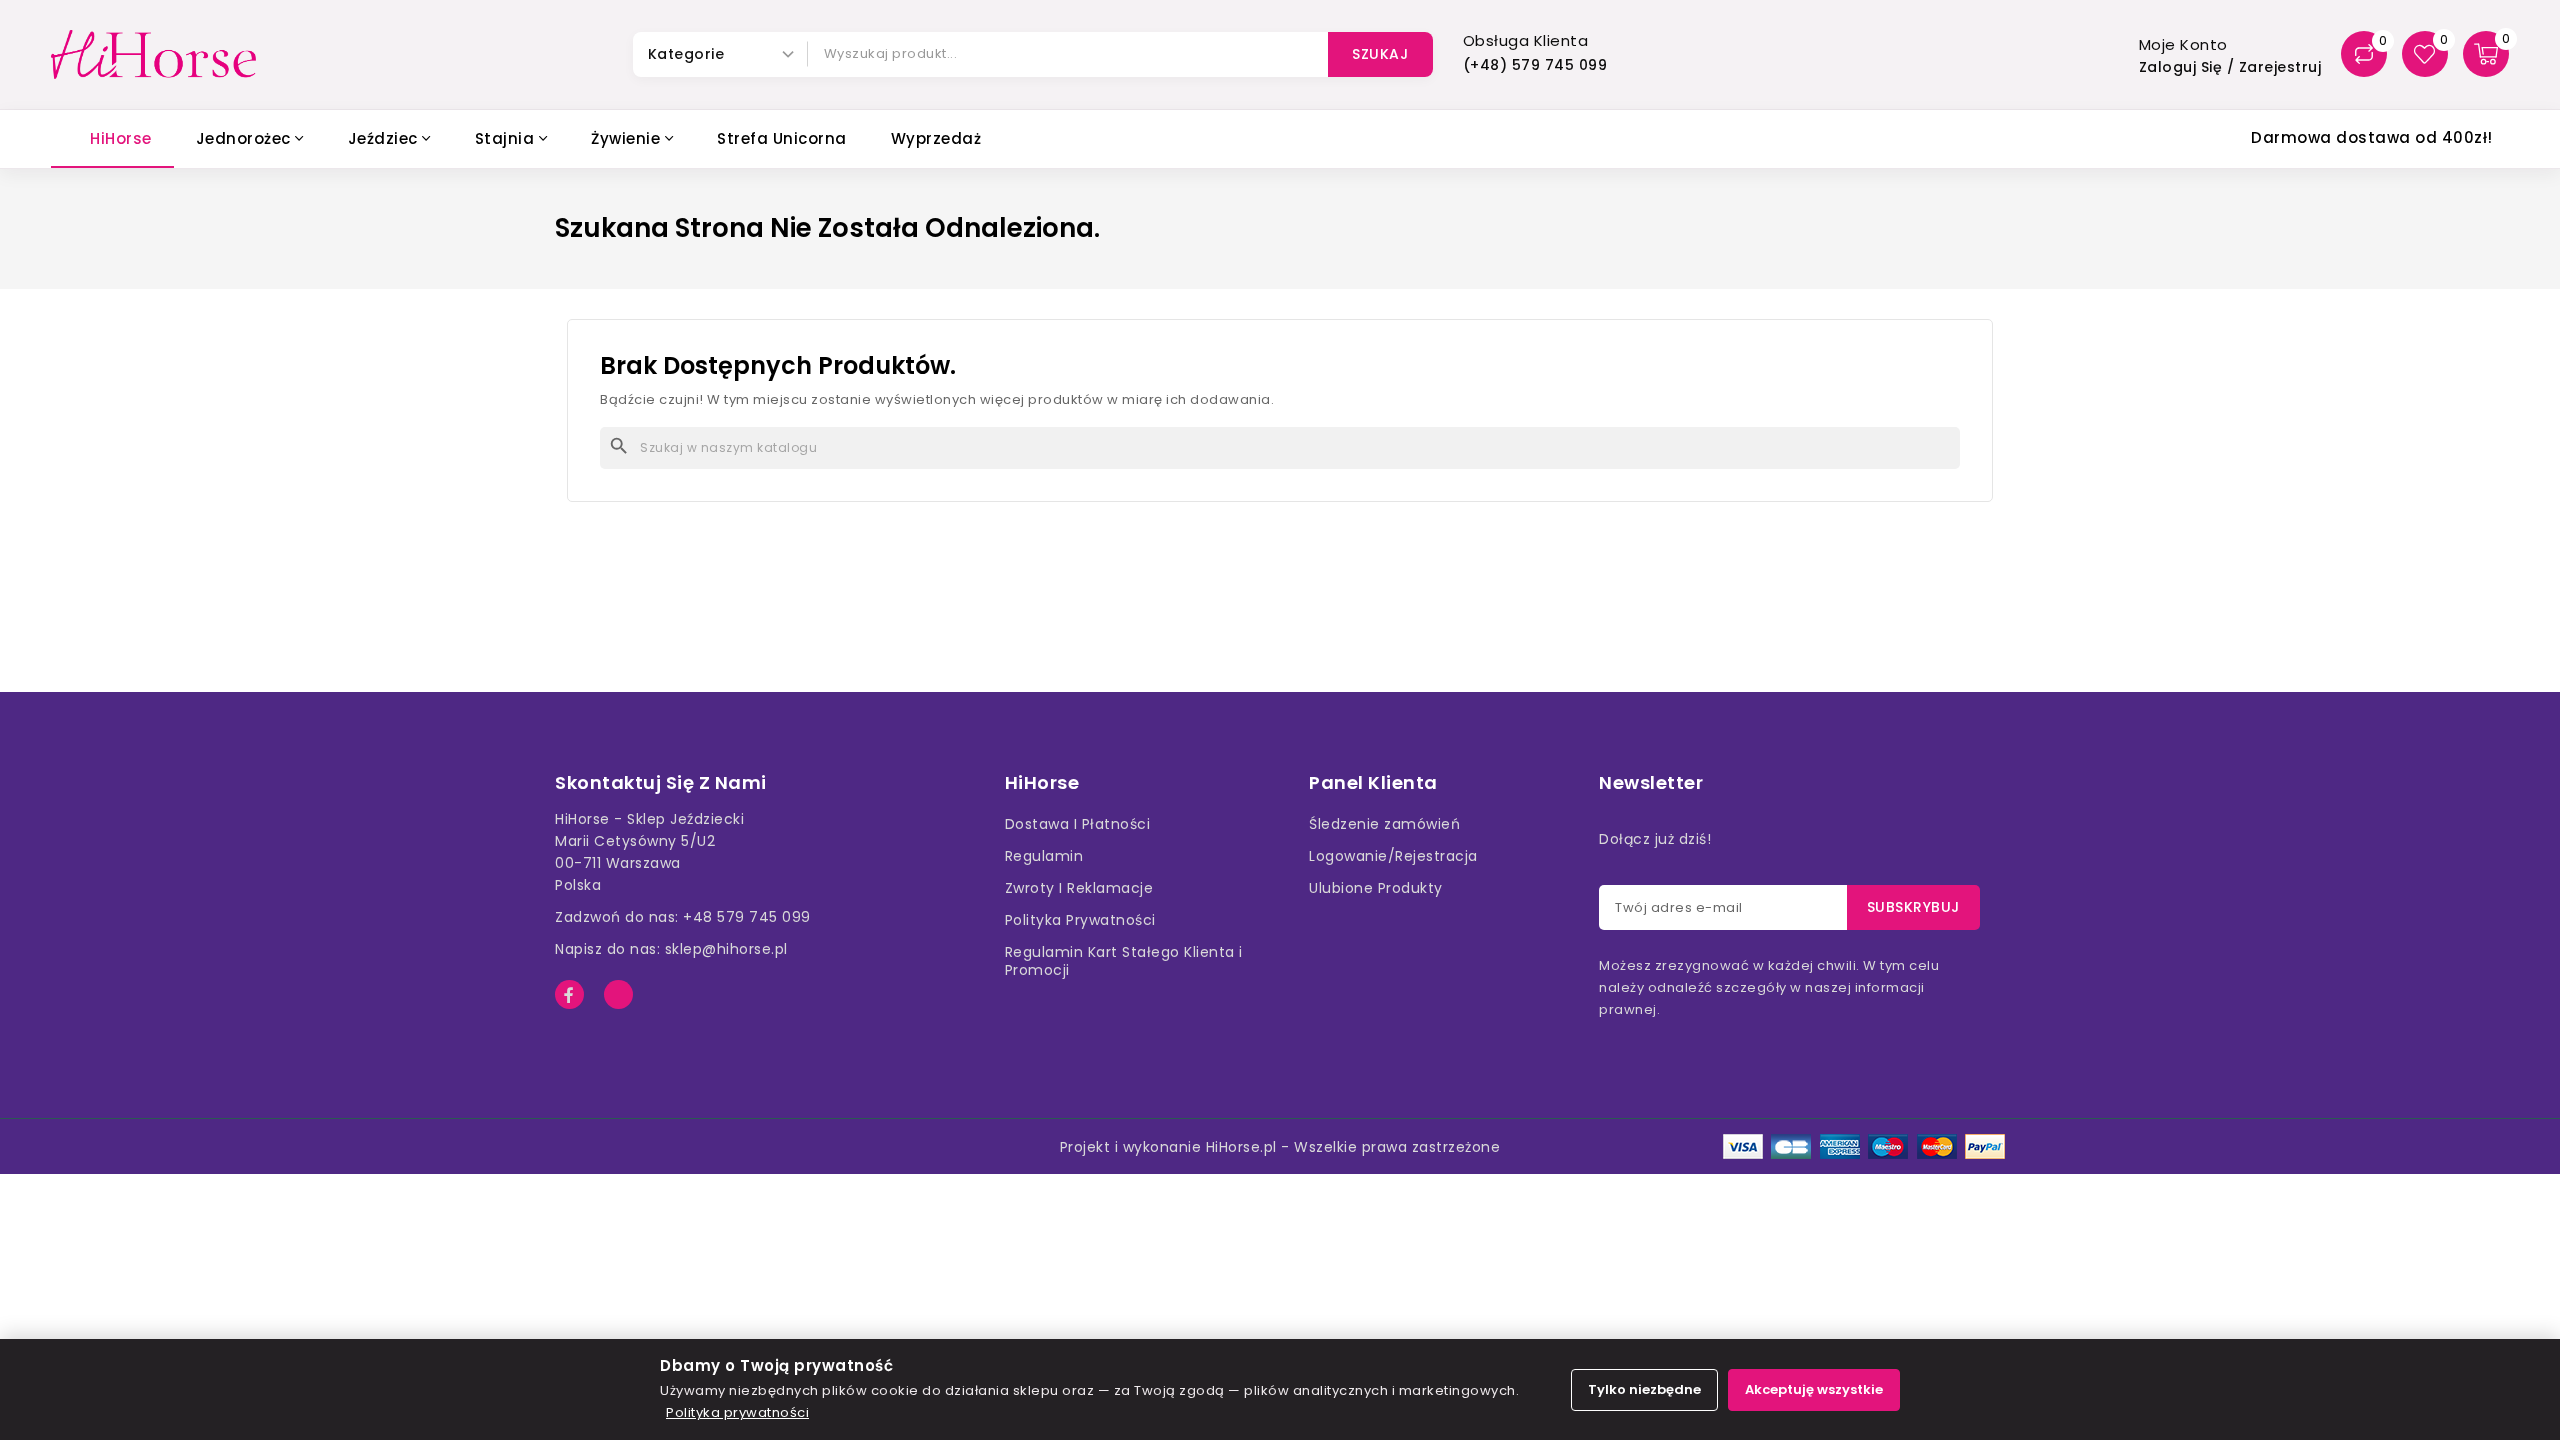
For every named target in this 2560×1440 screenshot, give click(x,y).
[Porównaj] (2364, 54)
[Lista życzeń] (2425, 54)
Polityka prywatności (737, 1412)
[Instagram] (618, 994)
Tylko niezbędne (1644, 1389)
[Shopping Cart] (2486, 54)
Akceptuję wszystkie (1814, 1389)
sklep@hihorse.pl (726, 949)
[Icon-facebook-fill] (569, 994)
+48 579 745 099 (747, 917)
